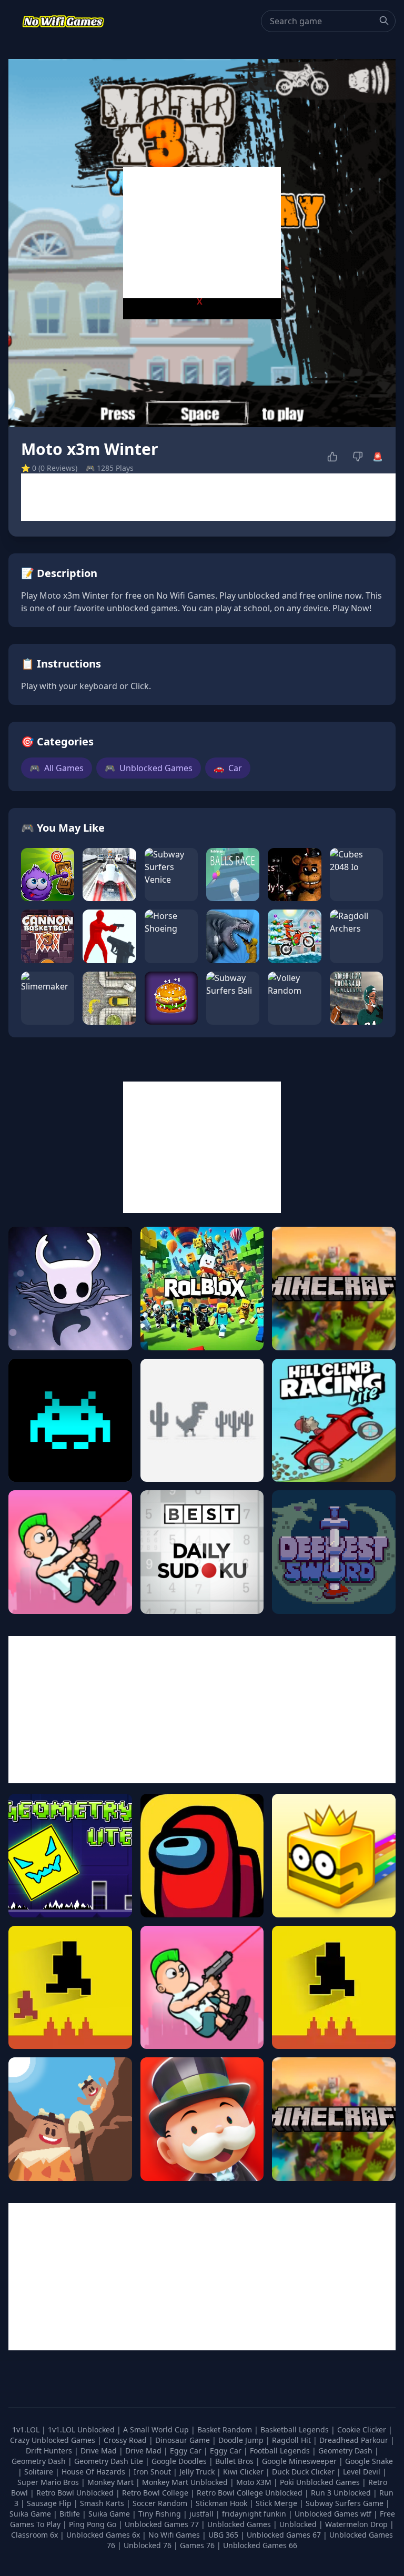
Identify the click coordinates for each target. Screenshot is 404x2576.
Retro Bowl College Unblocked (251, 2493)
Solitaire (40, 2472)
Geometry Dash (346, 2451)
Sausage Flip (50, 2503)
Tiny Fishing (161, 2514)
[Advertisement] (202, 233)
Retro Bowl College (156, 2493)
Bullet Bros (235, 2461)
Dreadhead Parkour (355, 2440)
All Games (57, 768)
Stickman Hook (223, 2503)
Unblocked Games (149, 768)
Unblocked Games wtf (334, 2514)
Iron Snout (153, 2472)
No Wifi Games (174, 2535)
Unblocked (299, 2524)
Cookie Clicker (363, 2429)
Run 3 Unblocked (342, 2493)
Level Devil (363, 2472)
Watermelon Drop (357, 2524)
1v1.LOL (27, 2429)
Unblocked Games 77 (163, 2524)
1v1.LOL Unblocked (82, 2429)
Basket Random (226, 2429)
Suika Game (31, 2514)
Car (228, 768)
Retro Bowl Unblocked (76, 2493)
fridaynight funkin (255, 2514)
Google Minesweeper (300, 2461)
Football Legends (281, 2451)
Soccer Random (161, 2503)
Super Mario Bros (49, 2482)
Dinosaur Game (184, 2440)
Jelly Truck (198, 2472)
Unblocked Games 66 (260, 2545)
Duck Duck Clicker (304, 2472)
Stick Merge (277, 2503)
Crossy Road (126, 2440)
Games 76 (197, 2545)
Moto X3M (255, 2482)
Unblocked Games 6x (103, 2535)
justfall (203, 2514)
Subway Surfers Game (346, 2503)
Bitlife (71, 2514)
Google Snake (369, 2461)
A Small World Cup (157, 2429)
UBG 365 (223, 2535)
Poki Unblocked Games (321, 2482)
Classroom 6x (34, 2535)
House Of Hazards (94, 2472)
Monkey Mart (112, 2482)
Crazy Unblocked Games (54, 2440)
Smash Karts (103, 2503)
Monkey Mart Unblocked (186, 2482)
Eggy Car (187, 2451)
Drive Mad (100, 2451)
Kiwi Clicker (244, 2472)
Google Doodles (180, 2461)
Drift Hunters (50, 2451)
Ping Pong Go (94, 2524)
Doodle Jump (242, 2440)
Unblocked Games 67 (284, 2535)
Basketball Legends (296, 2429)
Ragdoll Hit (292, 2440)
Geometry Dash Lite (110, 2461)
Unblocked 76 (148, 2545)
